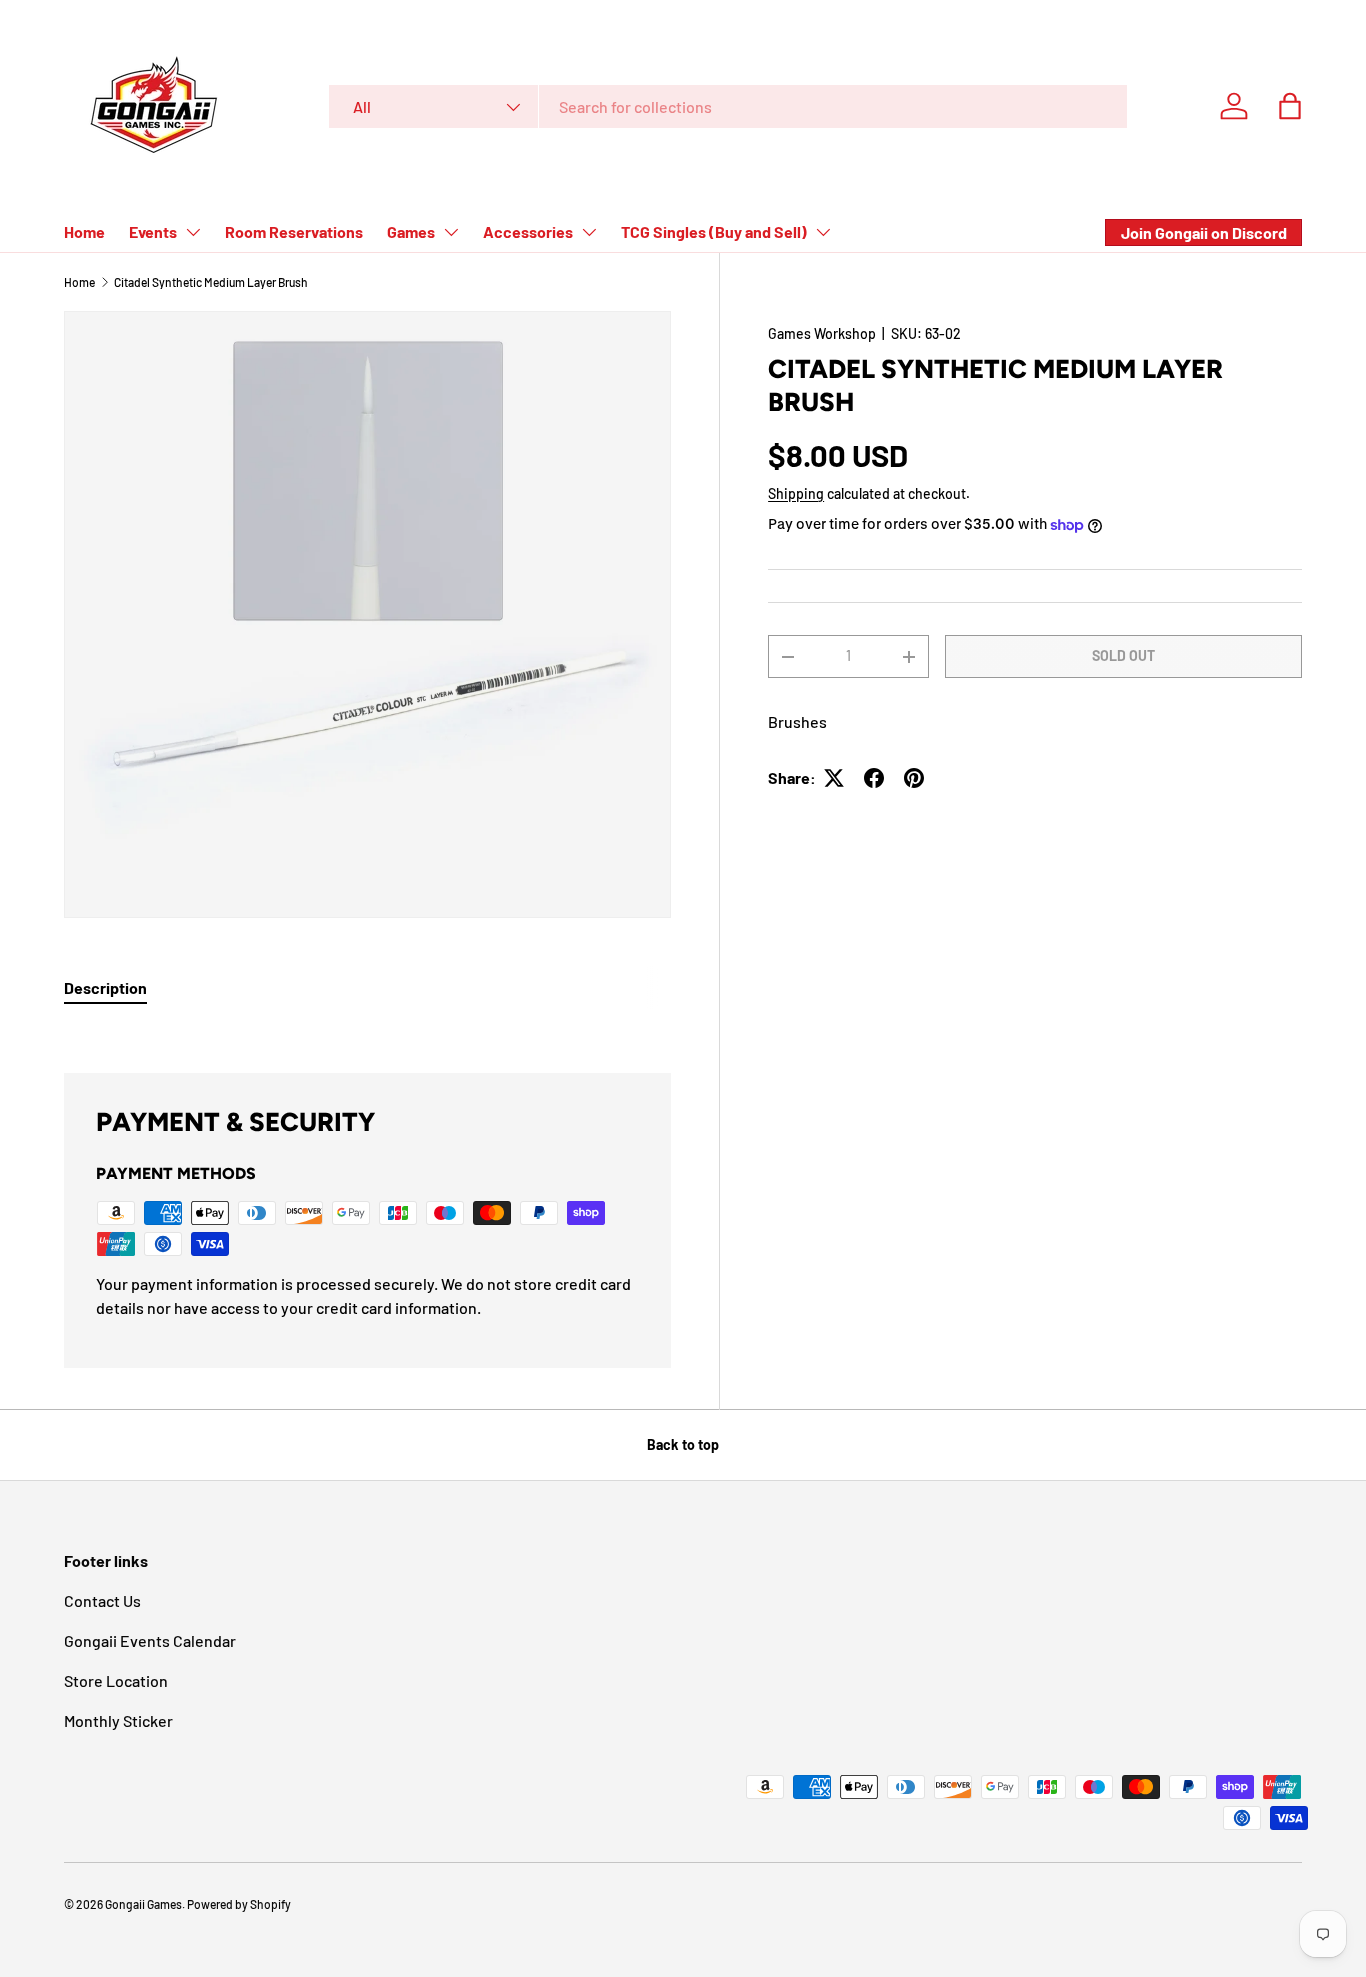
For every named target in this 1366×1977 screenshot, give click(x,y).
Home (84, 231)
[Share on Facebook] (874, 778)
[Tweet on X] (834, 778)
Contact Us (102, 1600)
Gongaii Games (143, 1904)
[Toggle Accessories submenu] (589, 232)
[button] (1290, 106)
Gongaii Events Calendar (150, 1640)
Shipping (796, 493)
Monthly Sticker (118, 1720)
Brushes (797, 721)
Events (153, 231)
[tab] (105, 987)
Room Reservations (294, 231)
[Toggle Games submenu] (451, 232)
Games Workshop (822, 333)
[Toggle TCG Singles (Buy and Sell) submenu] (823, 232)
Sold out (1123, 655)
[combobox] (728, 106)
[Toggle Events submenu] (193, 232)
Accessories (528, 231)
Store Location (116, 1680)
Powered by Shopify (239, 1904)
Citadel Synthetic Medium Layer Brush (211, 282)
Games (411, 231)
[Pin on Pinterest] (914, 778)
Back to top (683, 1444)
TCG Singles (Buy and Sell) (714, 231)
